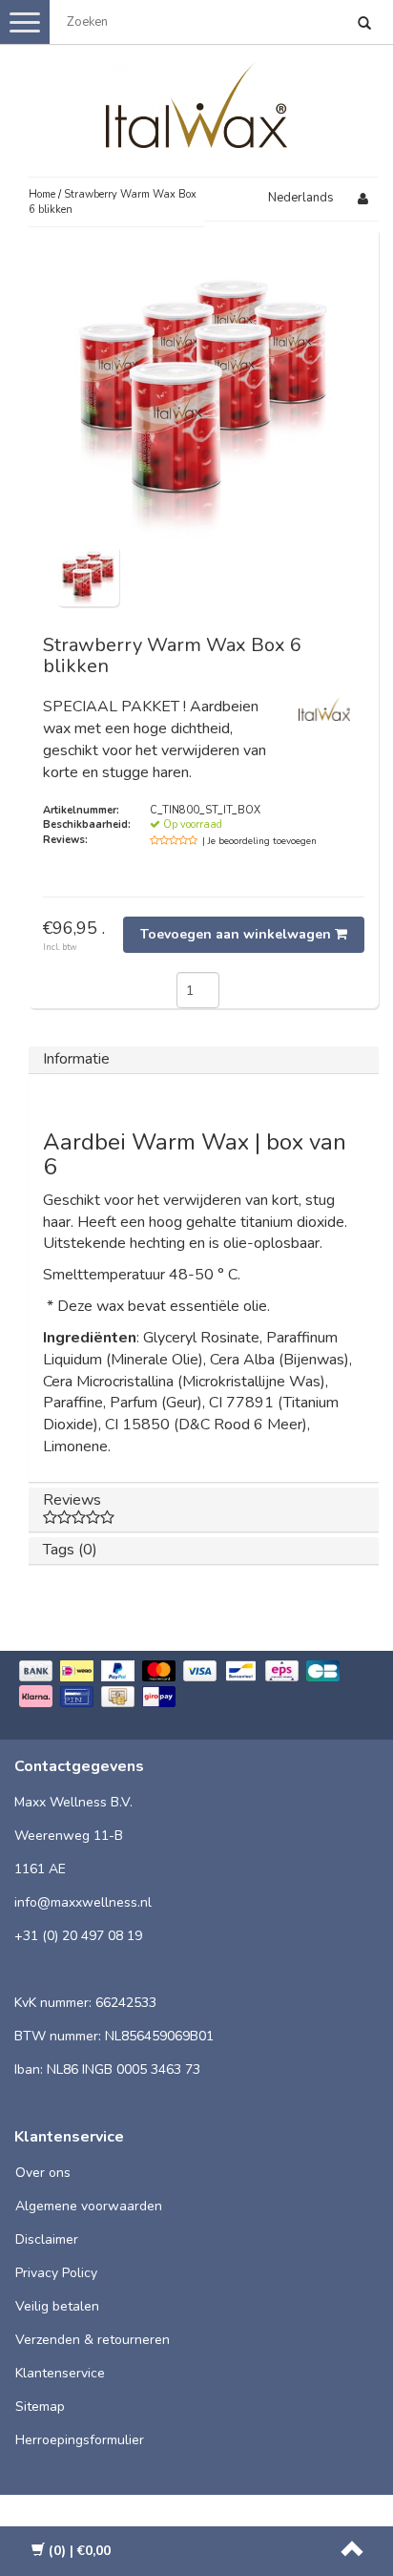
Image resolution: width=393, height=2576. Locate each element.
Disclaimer (47, 2239)
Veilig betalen (57, 2306)
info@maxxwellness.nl (83, 1902)
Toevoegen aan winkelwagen (238, 934)
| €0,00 (80, 2551)
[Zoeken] (364, 25)
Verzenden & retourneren (93, 2340)
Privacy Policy (56, 2273)
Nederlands (301, 198)
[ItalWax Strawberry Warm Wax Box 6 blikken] (88, 575)
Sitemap (40, 2407)
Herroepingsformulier (80, 2440)
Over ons (43, 2173)
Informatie (76, 1059)
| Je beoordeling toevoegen (259, 841)
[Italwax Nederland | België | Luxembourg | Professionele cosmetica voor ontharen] (196, 101)
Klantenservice (60, 2373)
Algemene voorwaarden (89, 2206)
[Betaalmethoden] (196, 1686)
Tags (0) (70, 1550)
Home (42, 194)
